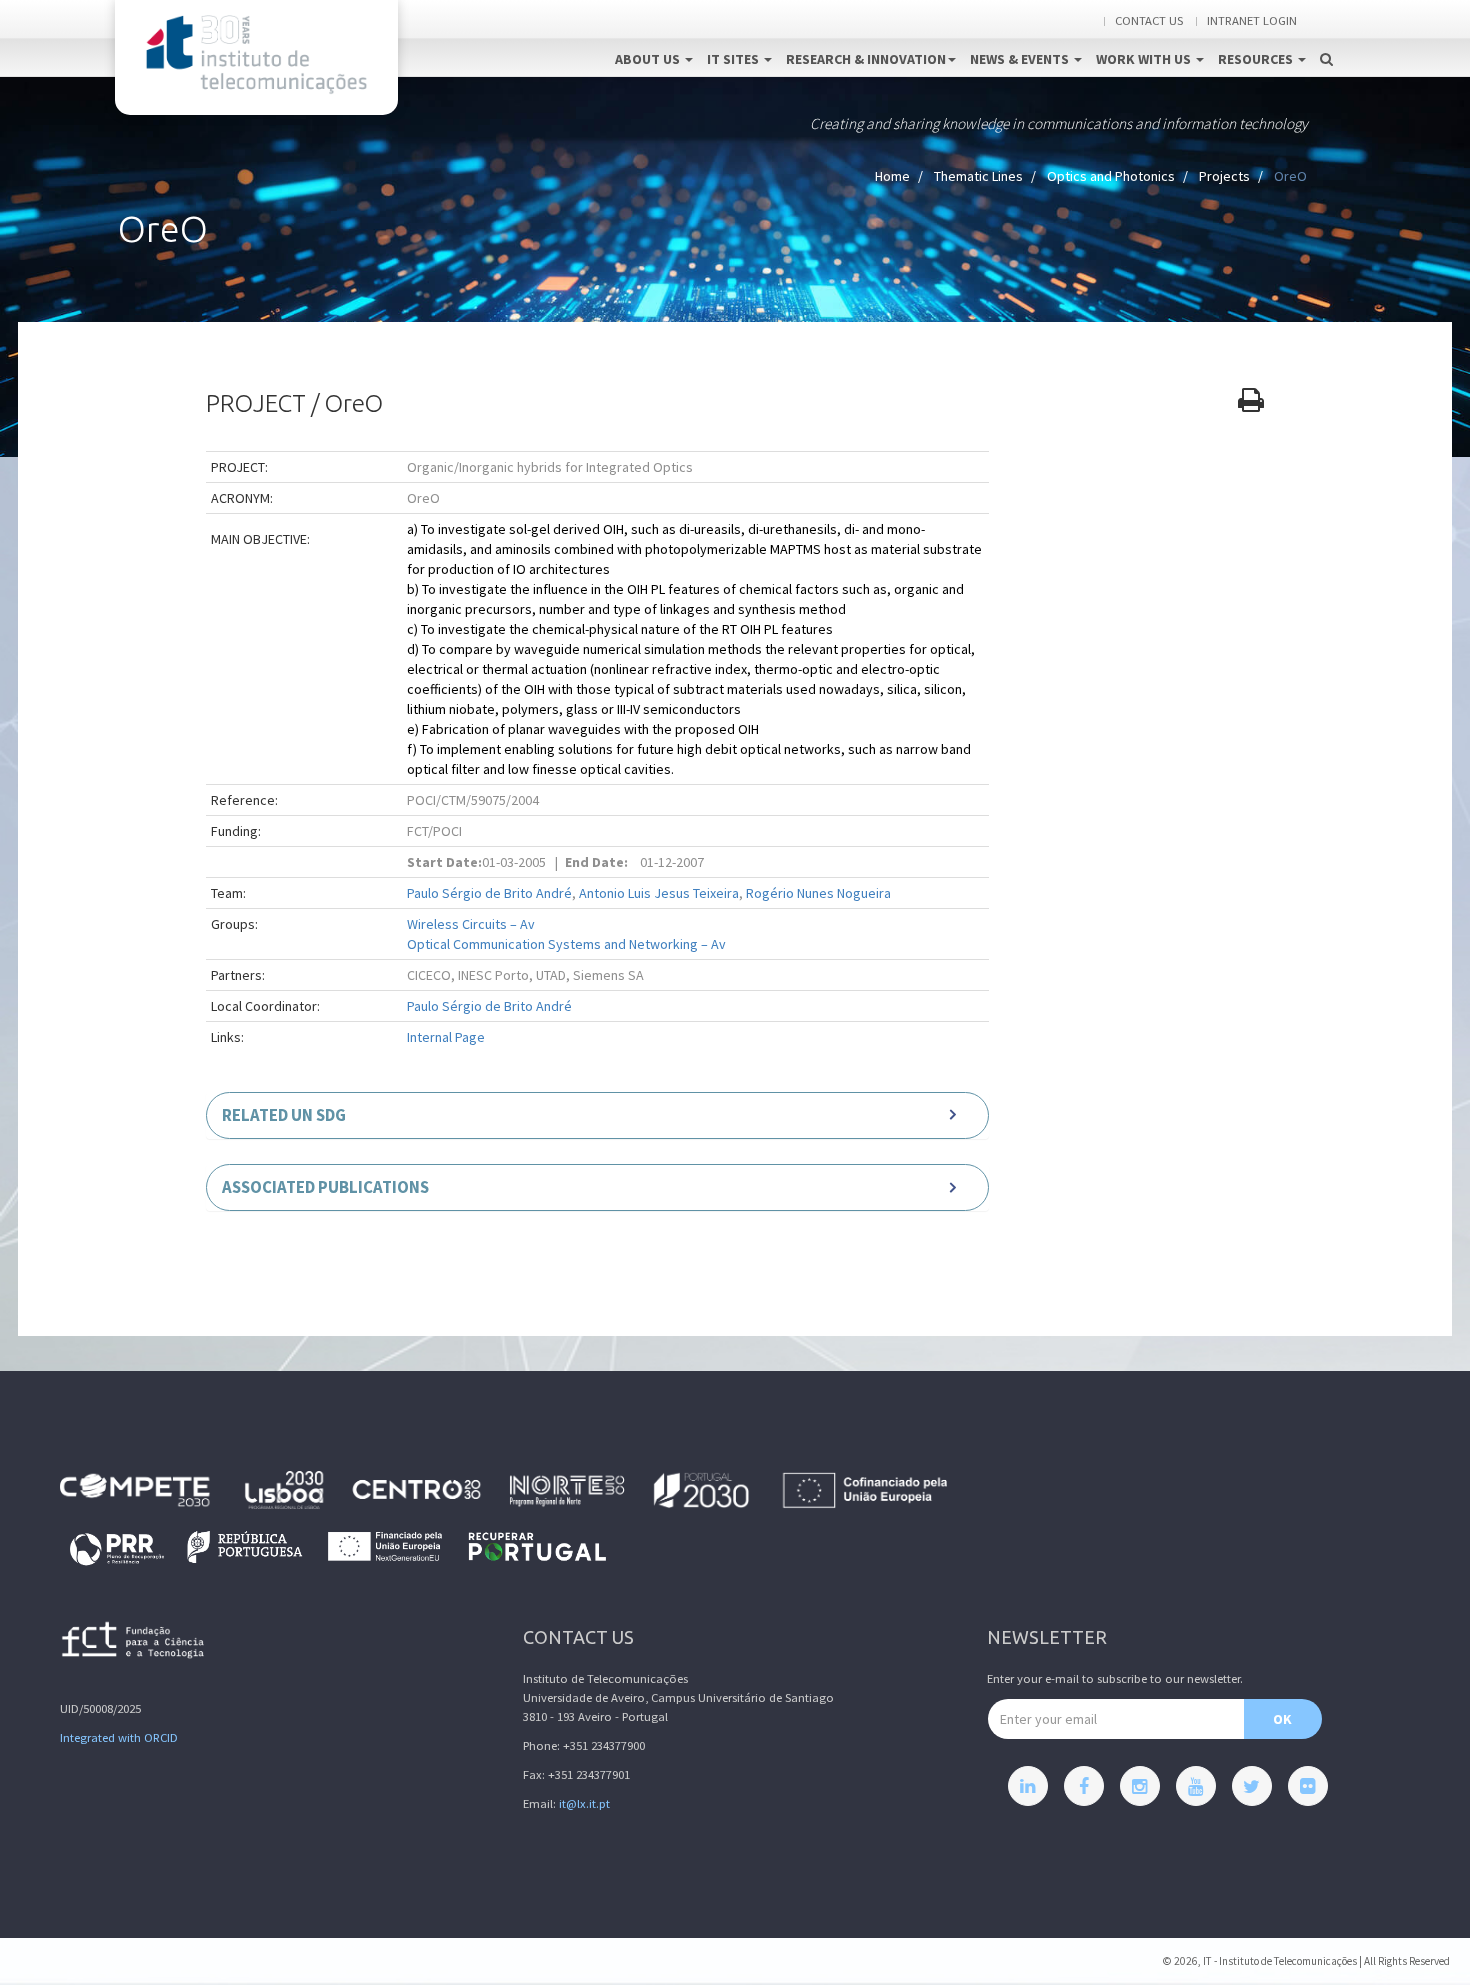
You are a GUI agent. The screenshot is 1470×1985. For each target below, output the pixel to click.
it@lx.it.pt (584, 1803)
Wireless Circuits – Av (471, 924)
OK (1282, 1719)
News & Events (1021, 59)
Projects (1224, 176)
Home (892, 176)
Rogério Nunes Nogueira (818, 893)
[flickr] (1308, 1786)
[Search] (1326, 38)
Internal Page (446, 1037)
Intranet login (1252, 20)
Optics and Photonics (1111, 176)
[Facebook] (1084, 1786)
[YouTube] (1196, 1786)
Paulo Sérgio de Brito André (489, 893)
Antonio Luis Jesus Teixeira (659, 893)
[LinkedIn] (1028, 1786)
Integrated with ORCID (119, 1737)
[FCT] (134, 1643)
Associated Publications (325, 1187)
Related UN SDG (284, 1115)
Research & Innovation (866, 59)
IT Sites (734, 59)
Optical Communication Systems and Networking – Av (566, 944)
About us (649, 59)
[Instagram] (1140, 1786)
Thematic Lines (978, 176)
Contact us (1149, 20)
